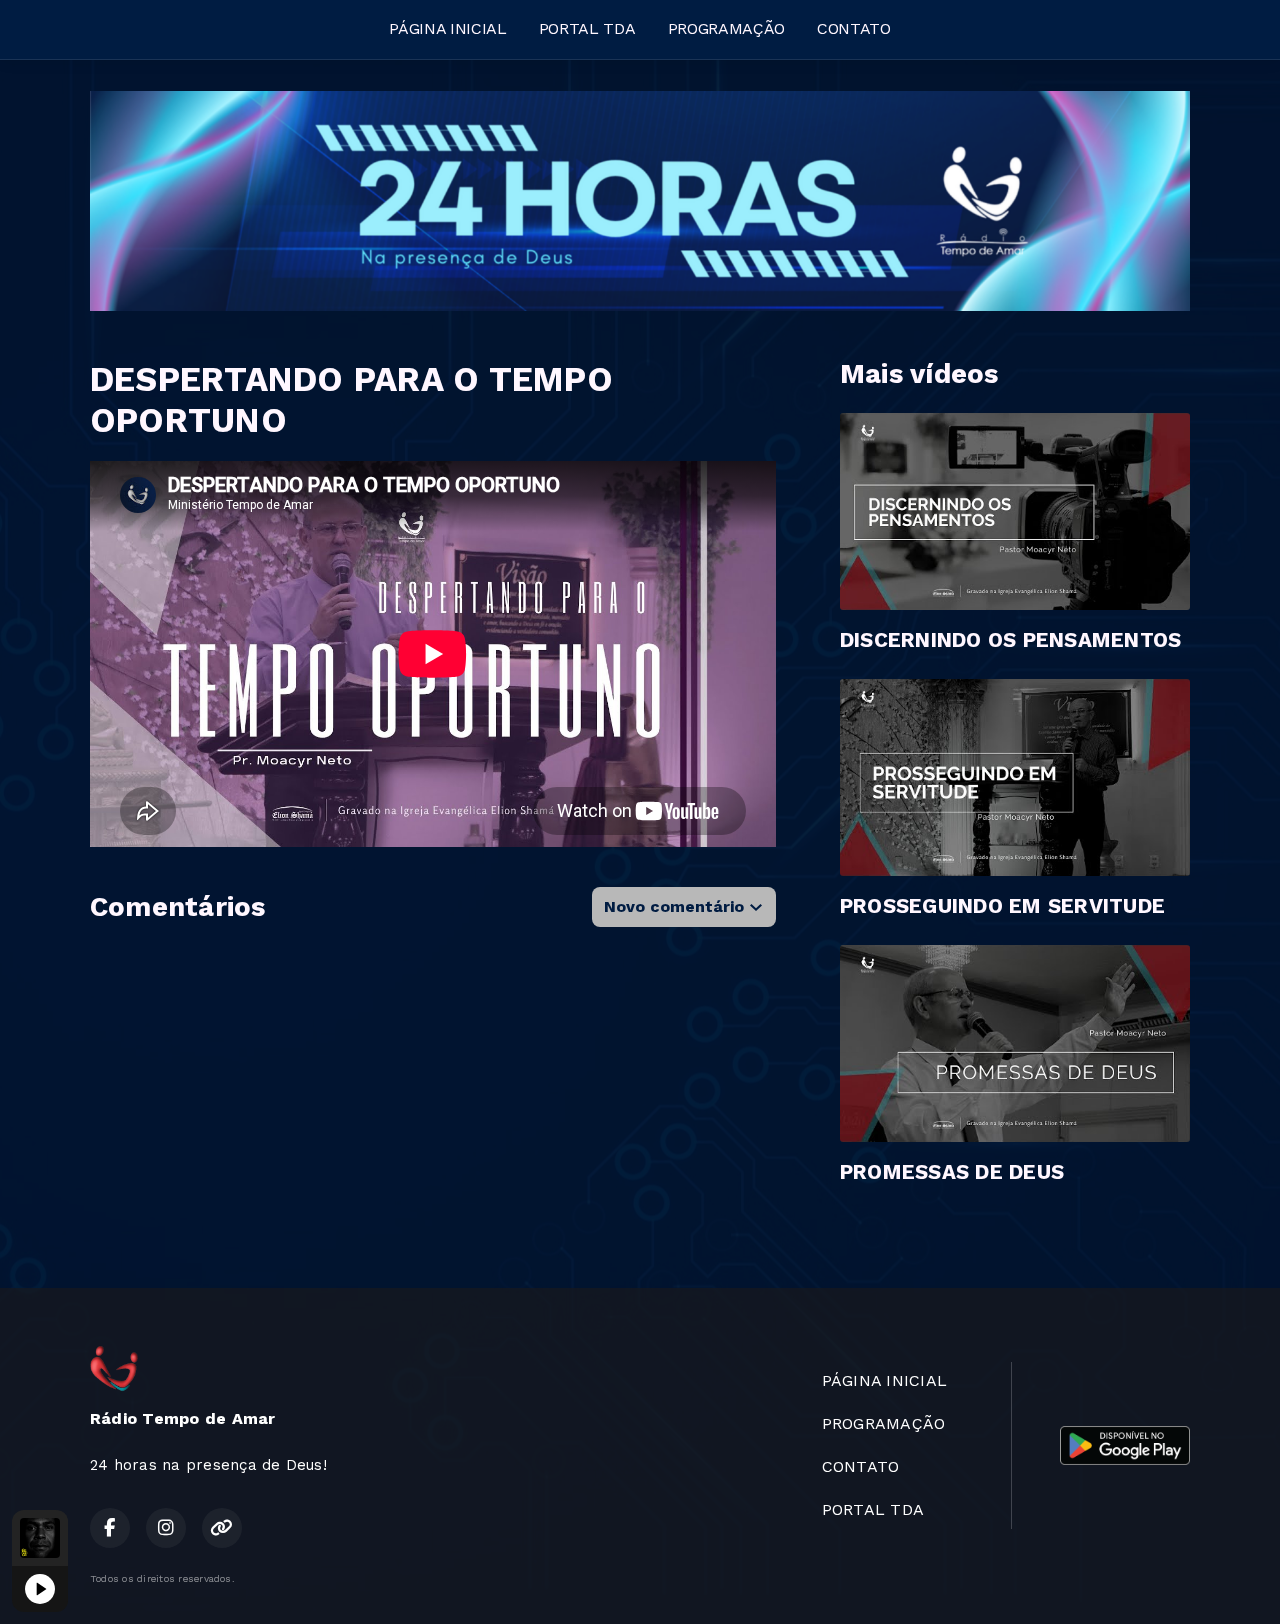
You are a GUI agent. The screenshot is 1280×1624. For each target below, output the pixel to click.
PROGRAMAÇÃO (726, 28)
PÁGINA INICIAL (448, 28)
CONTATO (854, 28)
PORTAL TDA (587, 28)
